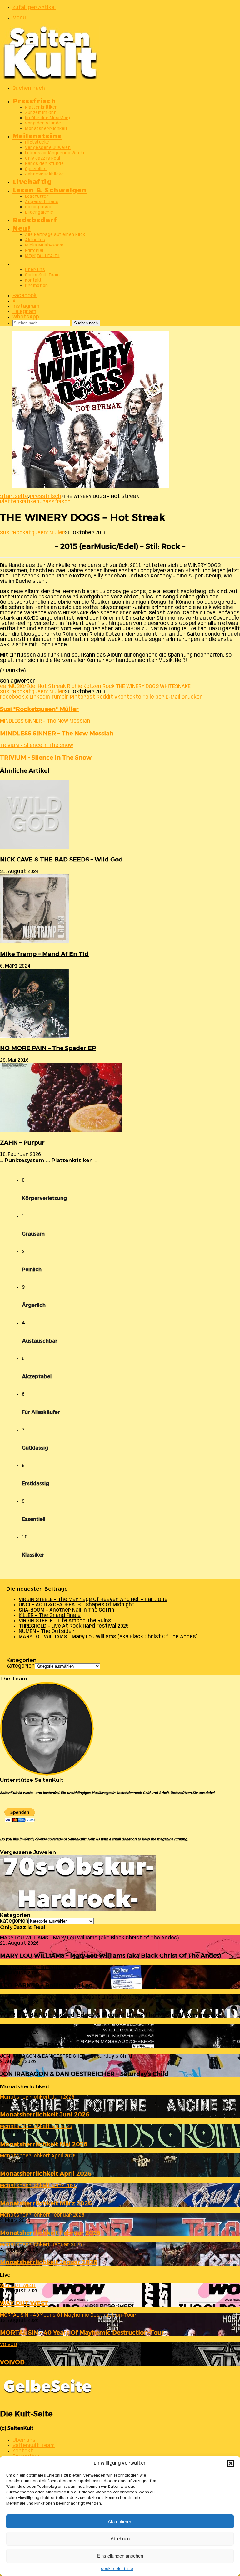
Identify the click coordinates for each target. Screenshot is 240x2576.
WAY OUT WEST (24, 2303)
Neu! (22, 228)
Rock (109, 686)
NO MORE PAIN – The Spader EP (48, 1048)
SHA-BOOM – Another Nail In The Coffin (67, 1610)
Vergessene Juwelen (48, 148)
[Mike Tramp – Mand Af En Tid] (34, 942)
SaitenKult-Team (42, 275)
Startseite (14, 497)
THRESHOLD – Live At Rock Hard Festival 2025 (74, 1626)
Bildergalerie (39, 213)
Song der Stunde (43, 123)
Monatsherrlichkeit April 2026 (46, 2174)
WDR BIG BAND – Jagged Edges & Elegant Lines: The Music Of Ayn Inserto (110, 2015)
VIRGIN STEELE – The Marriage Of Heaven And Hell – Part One (93, 1600)
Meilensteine (37, 135)
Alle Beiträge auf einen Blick (55, 235)
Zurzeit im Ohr (41, 113)
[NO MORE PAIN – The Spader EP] (34, 1036)
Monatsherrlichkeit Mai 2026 (44, 2144)
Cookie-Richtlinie (117, 2569)
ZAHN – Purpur (22, 1143)
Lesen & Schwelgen (50, 189)
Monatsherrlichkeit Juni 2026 (45, 2114)
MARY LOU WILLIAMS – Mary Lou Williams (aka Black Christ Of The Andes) (108, 1637)
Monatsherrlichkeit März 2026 (46, 2203)
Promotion (37, 286)
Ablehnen (120, 2539)
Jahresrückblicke (44, 174)
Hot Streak (52, 686)
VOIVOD (12, 2362)
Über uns (35, 270)
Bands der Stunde (44, 164)
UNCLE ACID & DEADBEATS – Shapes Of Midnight (77, 1605)
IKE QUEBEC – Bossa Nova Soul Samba (57, 2044)
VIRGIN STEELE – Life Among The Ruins (65, 1621)
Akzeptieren (120, 2521)
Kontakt (33, 280)
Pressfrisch (34, 100)
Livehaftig (32, 181)
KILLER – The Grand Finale (50, 1616)
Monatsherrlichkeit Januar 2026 (49, 2262)
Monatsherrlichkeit (46, 129)
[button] (231, 2463)
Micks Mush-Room (44, 245)
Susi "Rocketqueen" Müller (32, 533)
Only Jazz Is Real (43, 158)
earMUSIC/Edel (18, 686)
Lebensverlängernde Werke (55, 153)
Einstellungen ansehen (120, 2556)
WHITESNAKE (175, 686)
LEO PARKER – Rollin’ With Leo (46, 1985)
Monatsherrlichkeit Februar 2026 (50, 2233)
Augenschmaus (42, 202)
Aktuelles (35, 240)
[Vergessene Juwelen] (78, 1909)
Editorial (34, 251)
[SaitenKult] (50, 78)
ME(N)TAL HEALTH (42, 256)
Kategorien (20, 1666)
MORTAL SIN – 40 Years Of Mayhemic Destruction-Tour (82, 2332)
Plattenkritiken (41, 107)
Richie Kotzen (84, 686)
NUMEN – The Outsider (47, 1631)
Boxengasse (38, 207)
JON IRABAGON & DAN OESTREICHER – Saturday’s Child (84, 2074)
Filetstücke (37, 142)
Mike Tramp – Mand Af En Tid (44, 954)
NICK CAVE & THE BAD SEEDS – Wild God (61, 859)
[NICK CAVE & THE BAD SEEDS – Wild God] (34, 848)
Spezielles (36, 169)
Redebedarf (35, 219)
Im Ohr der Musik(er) (47, 118)
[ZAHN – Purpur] (61, 1130)
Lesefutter (37, 197)
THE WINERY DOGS (137, 686)
